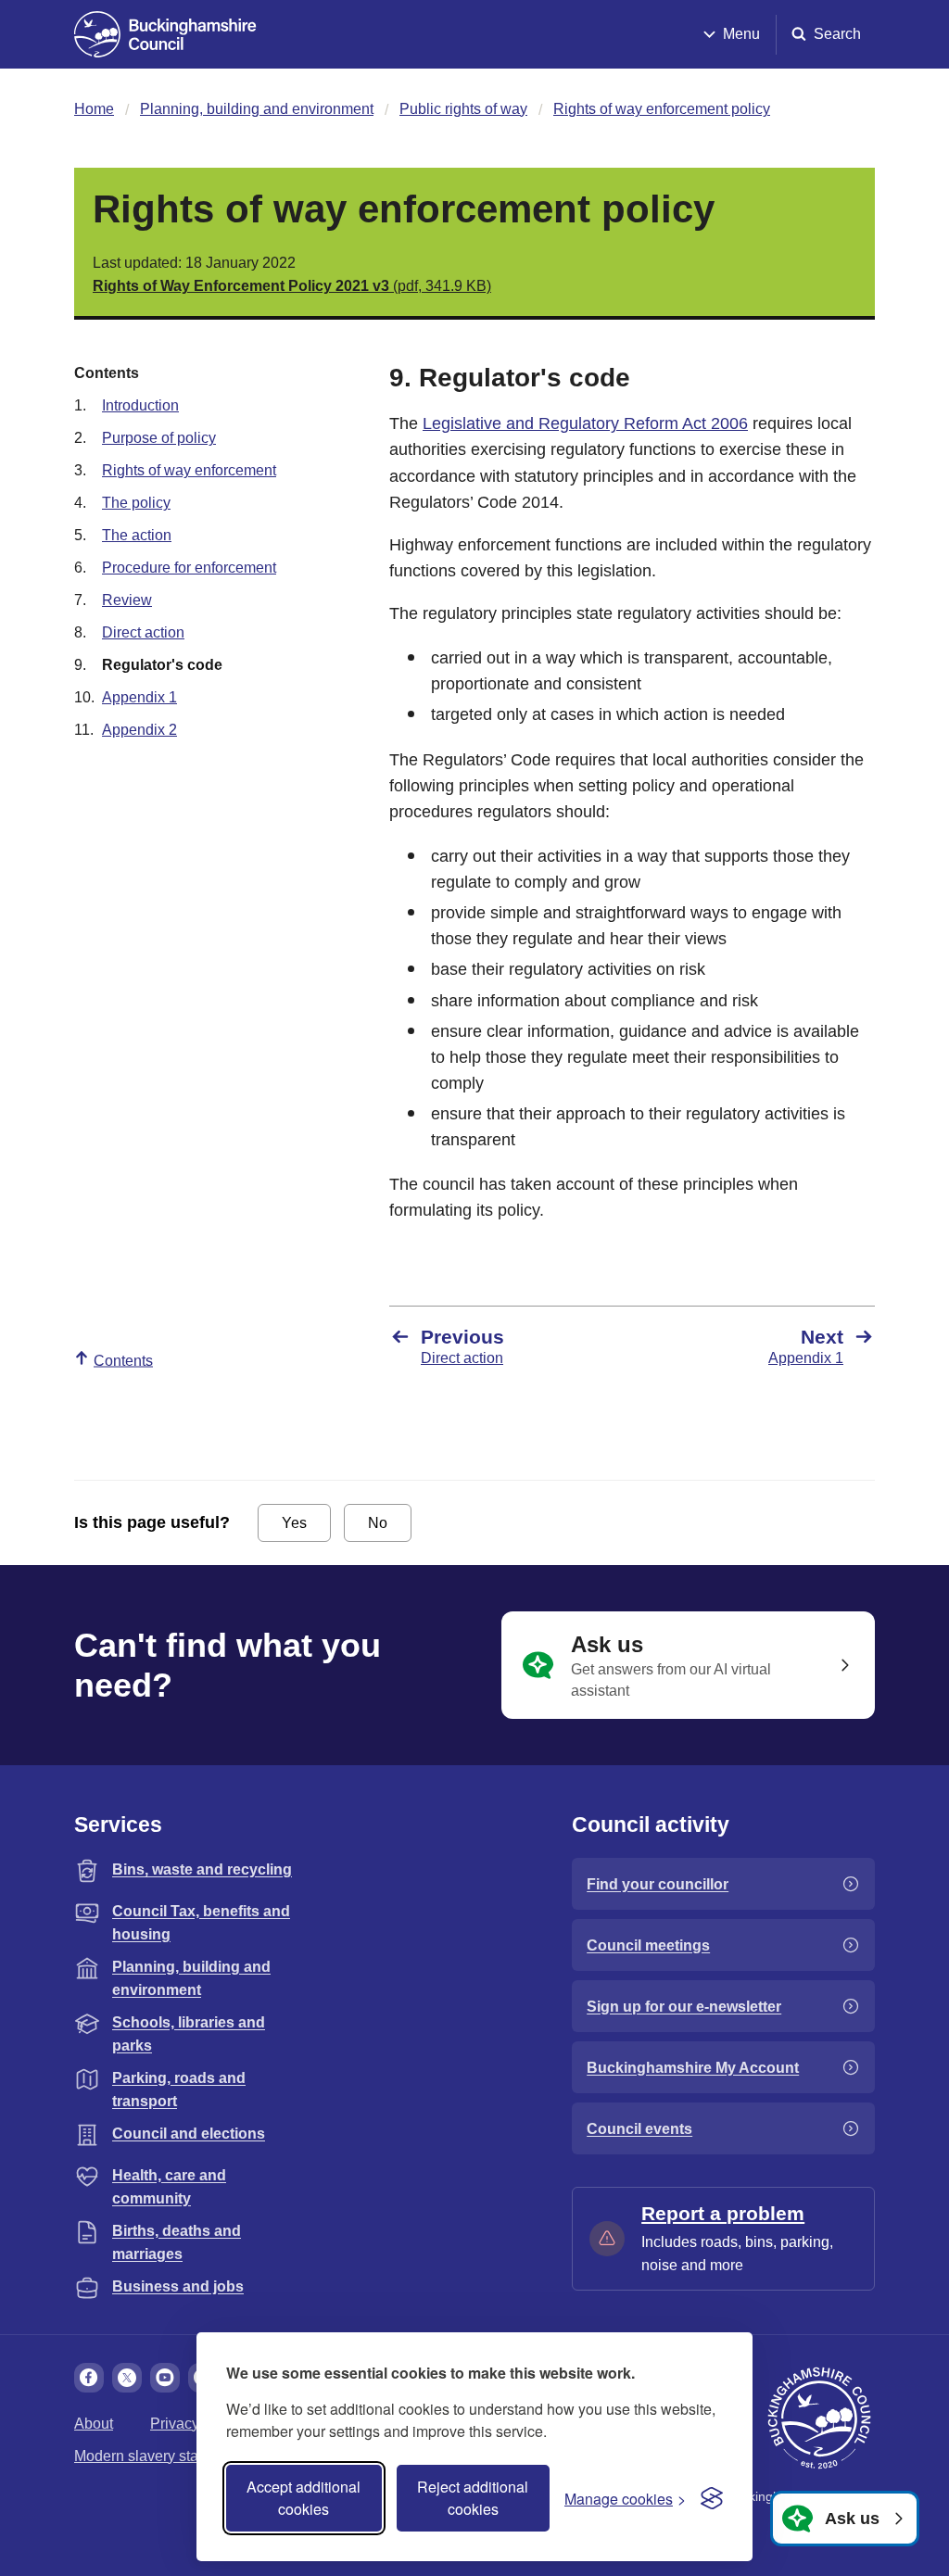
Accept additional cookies (304, 2498)
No (378, 1523)
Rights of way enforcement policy (662, 109)
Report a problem (723, 2213)
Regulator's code (162, 665)
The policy (136, 503)
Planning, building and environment (257, 109)
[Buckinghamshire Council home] (819, 2418)
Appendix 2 (139, 730)
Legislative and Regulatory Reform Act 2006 (585, 423)
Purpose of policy (159, 438)
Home (94, 109)
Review (127, 600)
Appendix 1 (139, 697)
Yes (294, 1523)
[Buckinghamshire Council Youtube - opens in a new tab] (165, 2378)
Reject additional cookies (473, 2498)
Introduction (140, 405)
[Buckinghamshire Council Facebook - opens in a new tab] (89, 2378)
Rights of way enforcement (189, 470)
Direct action (143, 632)
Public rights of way (463, 109)
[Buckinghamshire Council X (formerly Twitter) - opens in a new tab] (127, 2378)
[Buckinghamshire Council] (165, 34)
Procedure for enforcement (189, 568)
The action (137, 535)
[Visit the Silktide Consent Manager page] (712, 2498)
